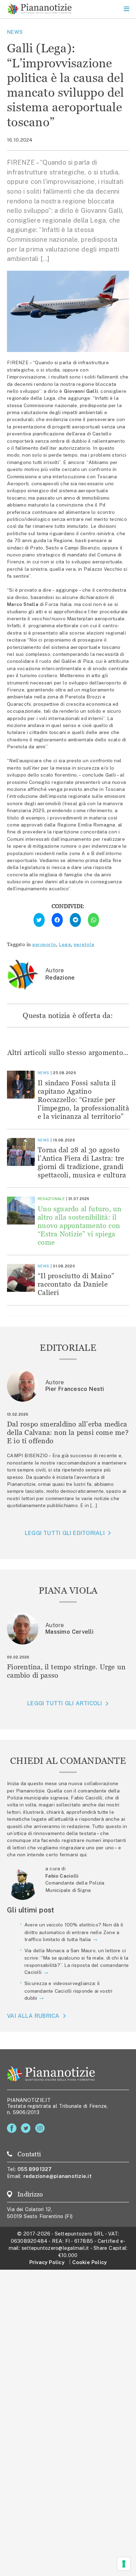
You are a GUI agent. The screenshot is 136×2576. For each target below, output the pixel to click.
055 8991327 (35, 2169)
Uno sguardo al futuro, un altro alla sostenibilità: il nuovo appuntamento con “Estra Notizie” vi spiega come (80, 1225)
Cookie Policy (89, 2262)
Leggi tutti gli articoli (65, 1703)
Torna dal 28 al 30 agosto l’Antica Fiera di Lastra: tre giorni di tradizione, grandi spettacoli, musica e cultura (82, 1162)
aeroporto (44, 944)
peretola (84, 944)
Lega (65, 944)
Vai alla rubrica (33, 2016)
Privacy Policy (47, 2262)
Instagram (41, 2128)
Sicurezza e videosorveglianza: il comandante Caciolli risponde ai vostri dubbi (69, 1991)
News (15, 32)
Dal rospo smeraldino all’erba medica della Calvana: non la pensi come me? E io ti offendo (68, 1432)
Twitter (27, 2128)
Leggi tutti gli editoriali (65, 1533)
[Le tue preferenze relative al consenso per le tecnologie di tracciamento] (124, 2564)
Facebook (13, 2128)
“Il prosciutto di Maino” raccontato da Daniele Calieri (76, 1284)
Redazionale (51, 1199)
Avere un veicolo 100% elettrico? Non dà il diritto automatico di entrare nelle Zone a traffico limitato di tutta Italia (74, 1932)
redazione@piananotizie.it (58, 2176)
